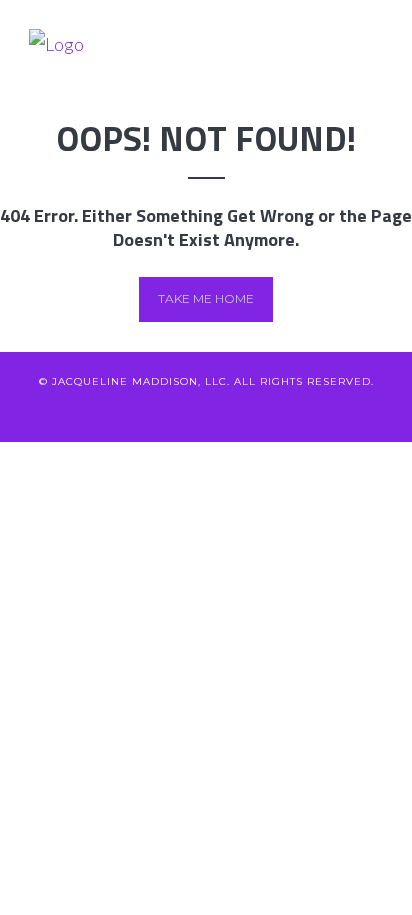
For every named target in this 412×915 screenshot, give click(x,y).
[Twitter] (107, 412)
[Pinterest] (239, 412)
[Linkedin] (173, 412)
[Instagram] (272, 412)
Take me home (206, 298)
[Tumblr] (305, 412)
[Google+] (206, 412)
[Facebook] (140, 412)
